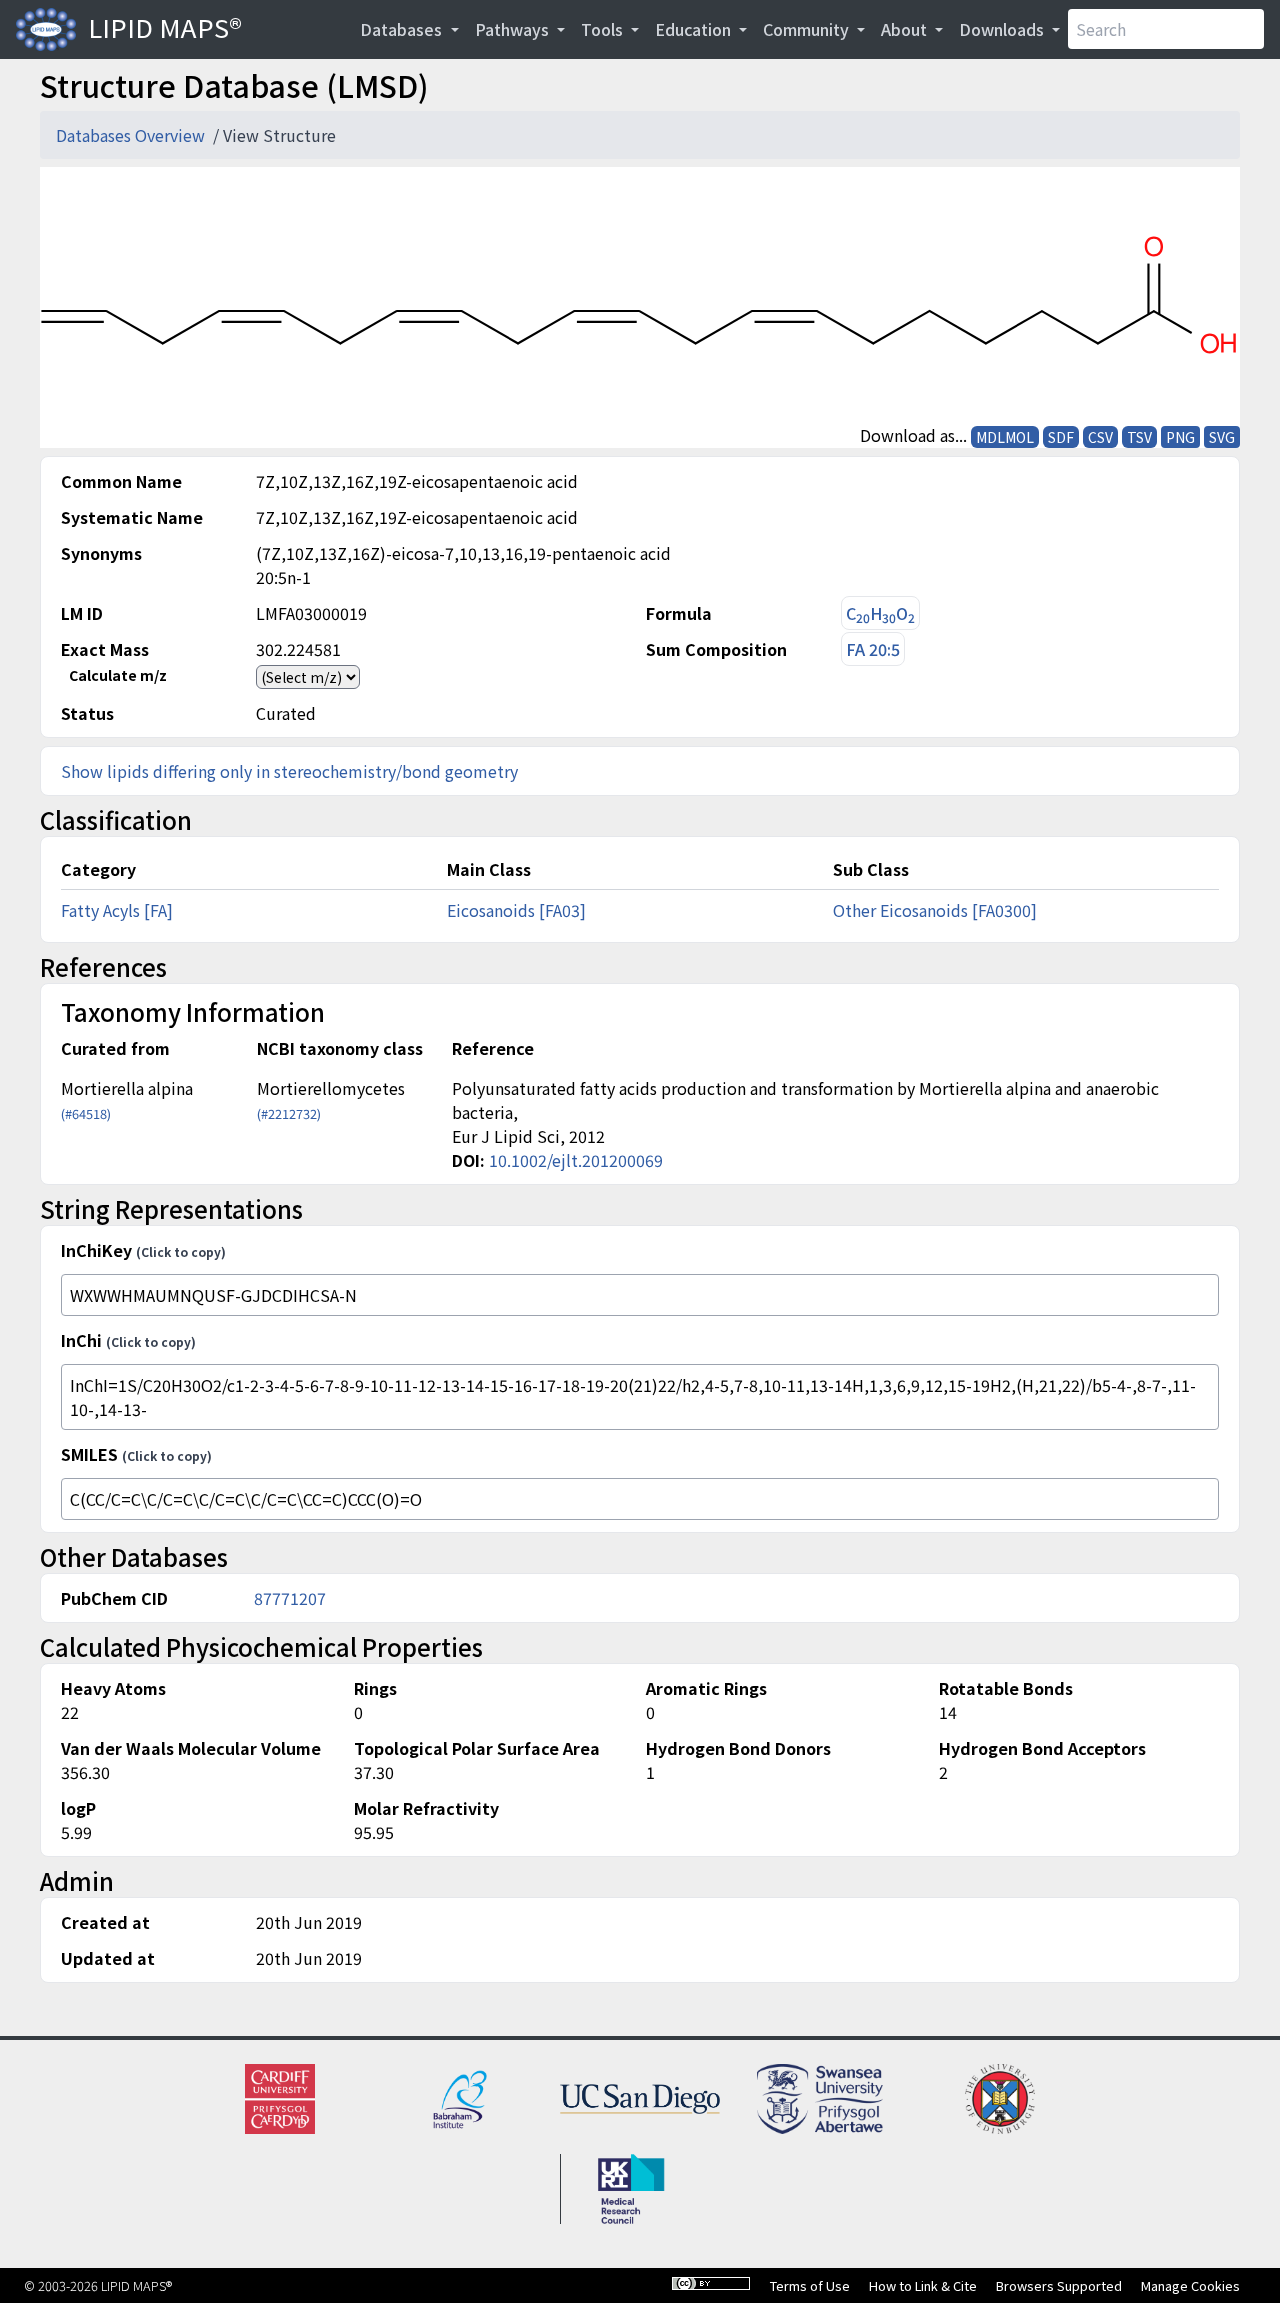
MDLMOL (1005, 437)
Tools (604, 29)
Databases (403, 29)
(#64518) (86, 1113)
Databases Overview (132, 135)
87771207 (290, 1598)
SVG (1222, 437)
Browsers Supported (1059, 2285)
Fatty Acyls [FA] (117, 910)
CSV (1100, 437)
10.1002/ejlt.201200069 (576, 1160)
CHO (880, 613)
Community (808, 29)
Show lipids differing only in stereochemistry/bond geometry (289, 771)
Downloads (1003, 29)
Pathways (514, 29)
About (906, 29)
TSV (1139, 437)
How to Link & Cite (923, 2285)
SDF (1061, 437)
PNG (1180, 437)
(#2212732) (289, 1113)
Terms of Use (810, 2285)
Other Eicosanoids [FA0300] (935, 910)
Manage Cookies (1190, 2285)
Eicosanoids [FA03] (516, 910)
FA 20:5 (873, 649)
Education (695, 29)
